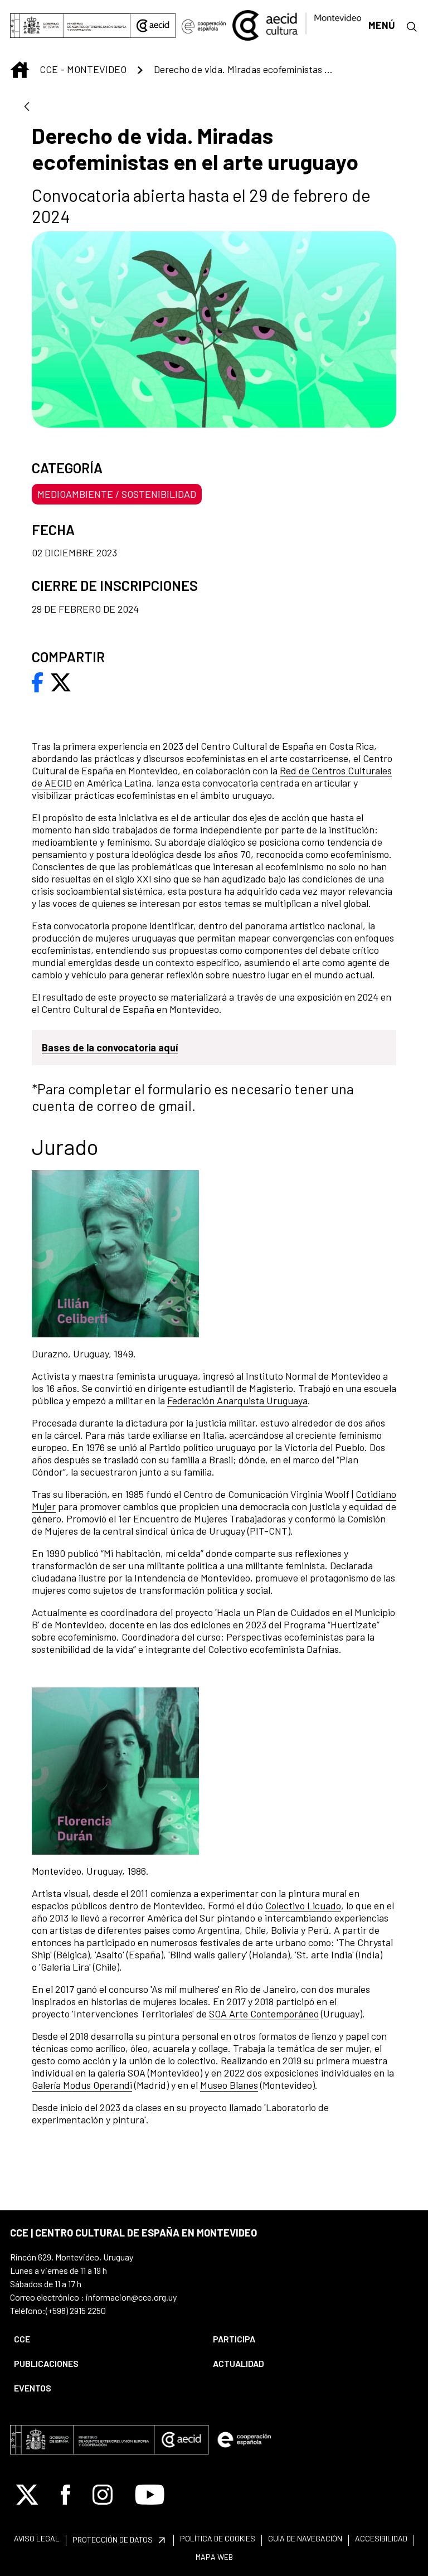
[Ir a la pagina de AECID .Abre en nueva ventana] (153, 26)
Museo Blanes (229, 2085)
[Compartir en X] (61, 681)
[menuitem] (104, 2339)
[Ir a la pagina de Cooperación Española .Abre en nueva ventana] (204, 26)
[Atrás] (27, 107)
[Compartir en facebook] (38, 681)
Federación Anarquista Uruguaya (237, 1400)
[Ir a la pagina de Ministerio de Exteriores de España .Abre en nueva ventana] (70, 26)
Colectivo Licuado (303, 1905)
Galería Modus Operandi (82, 2085)
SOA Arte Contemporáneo (264, 2014)
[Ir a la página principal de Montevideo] (297, 24)
